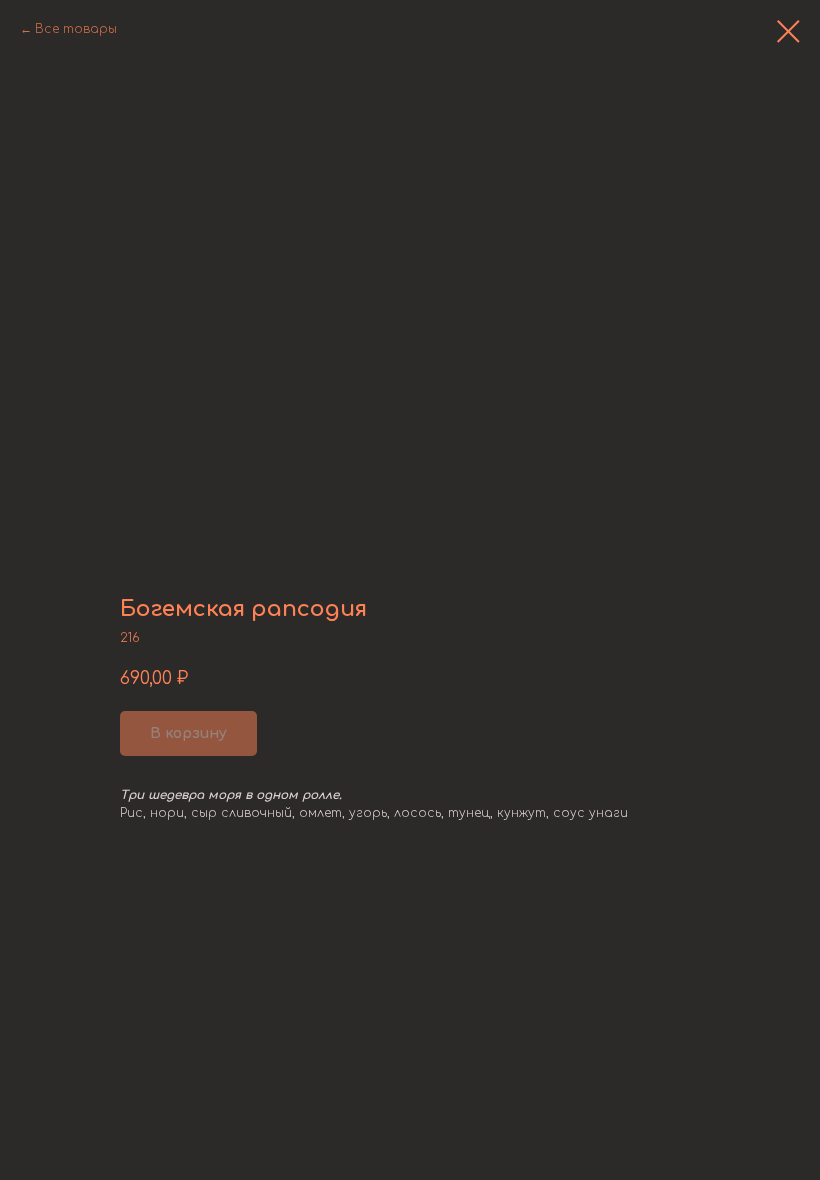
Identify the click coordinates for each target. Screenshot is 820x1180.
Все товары (76, 29)
